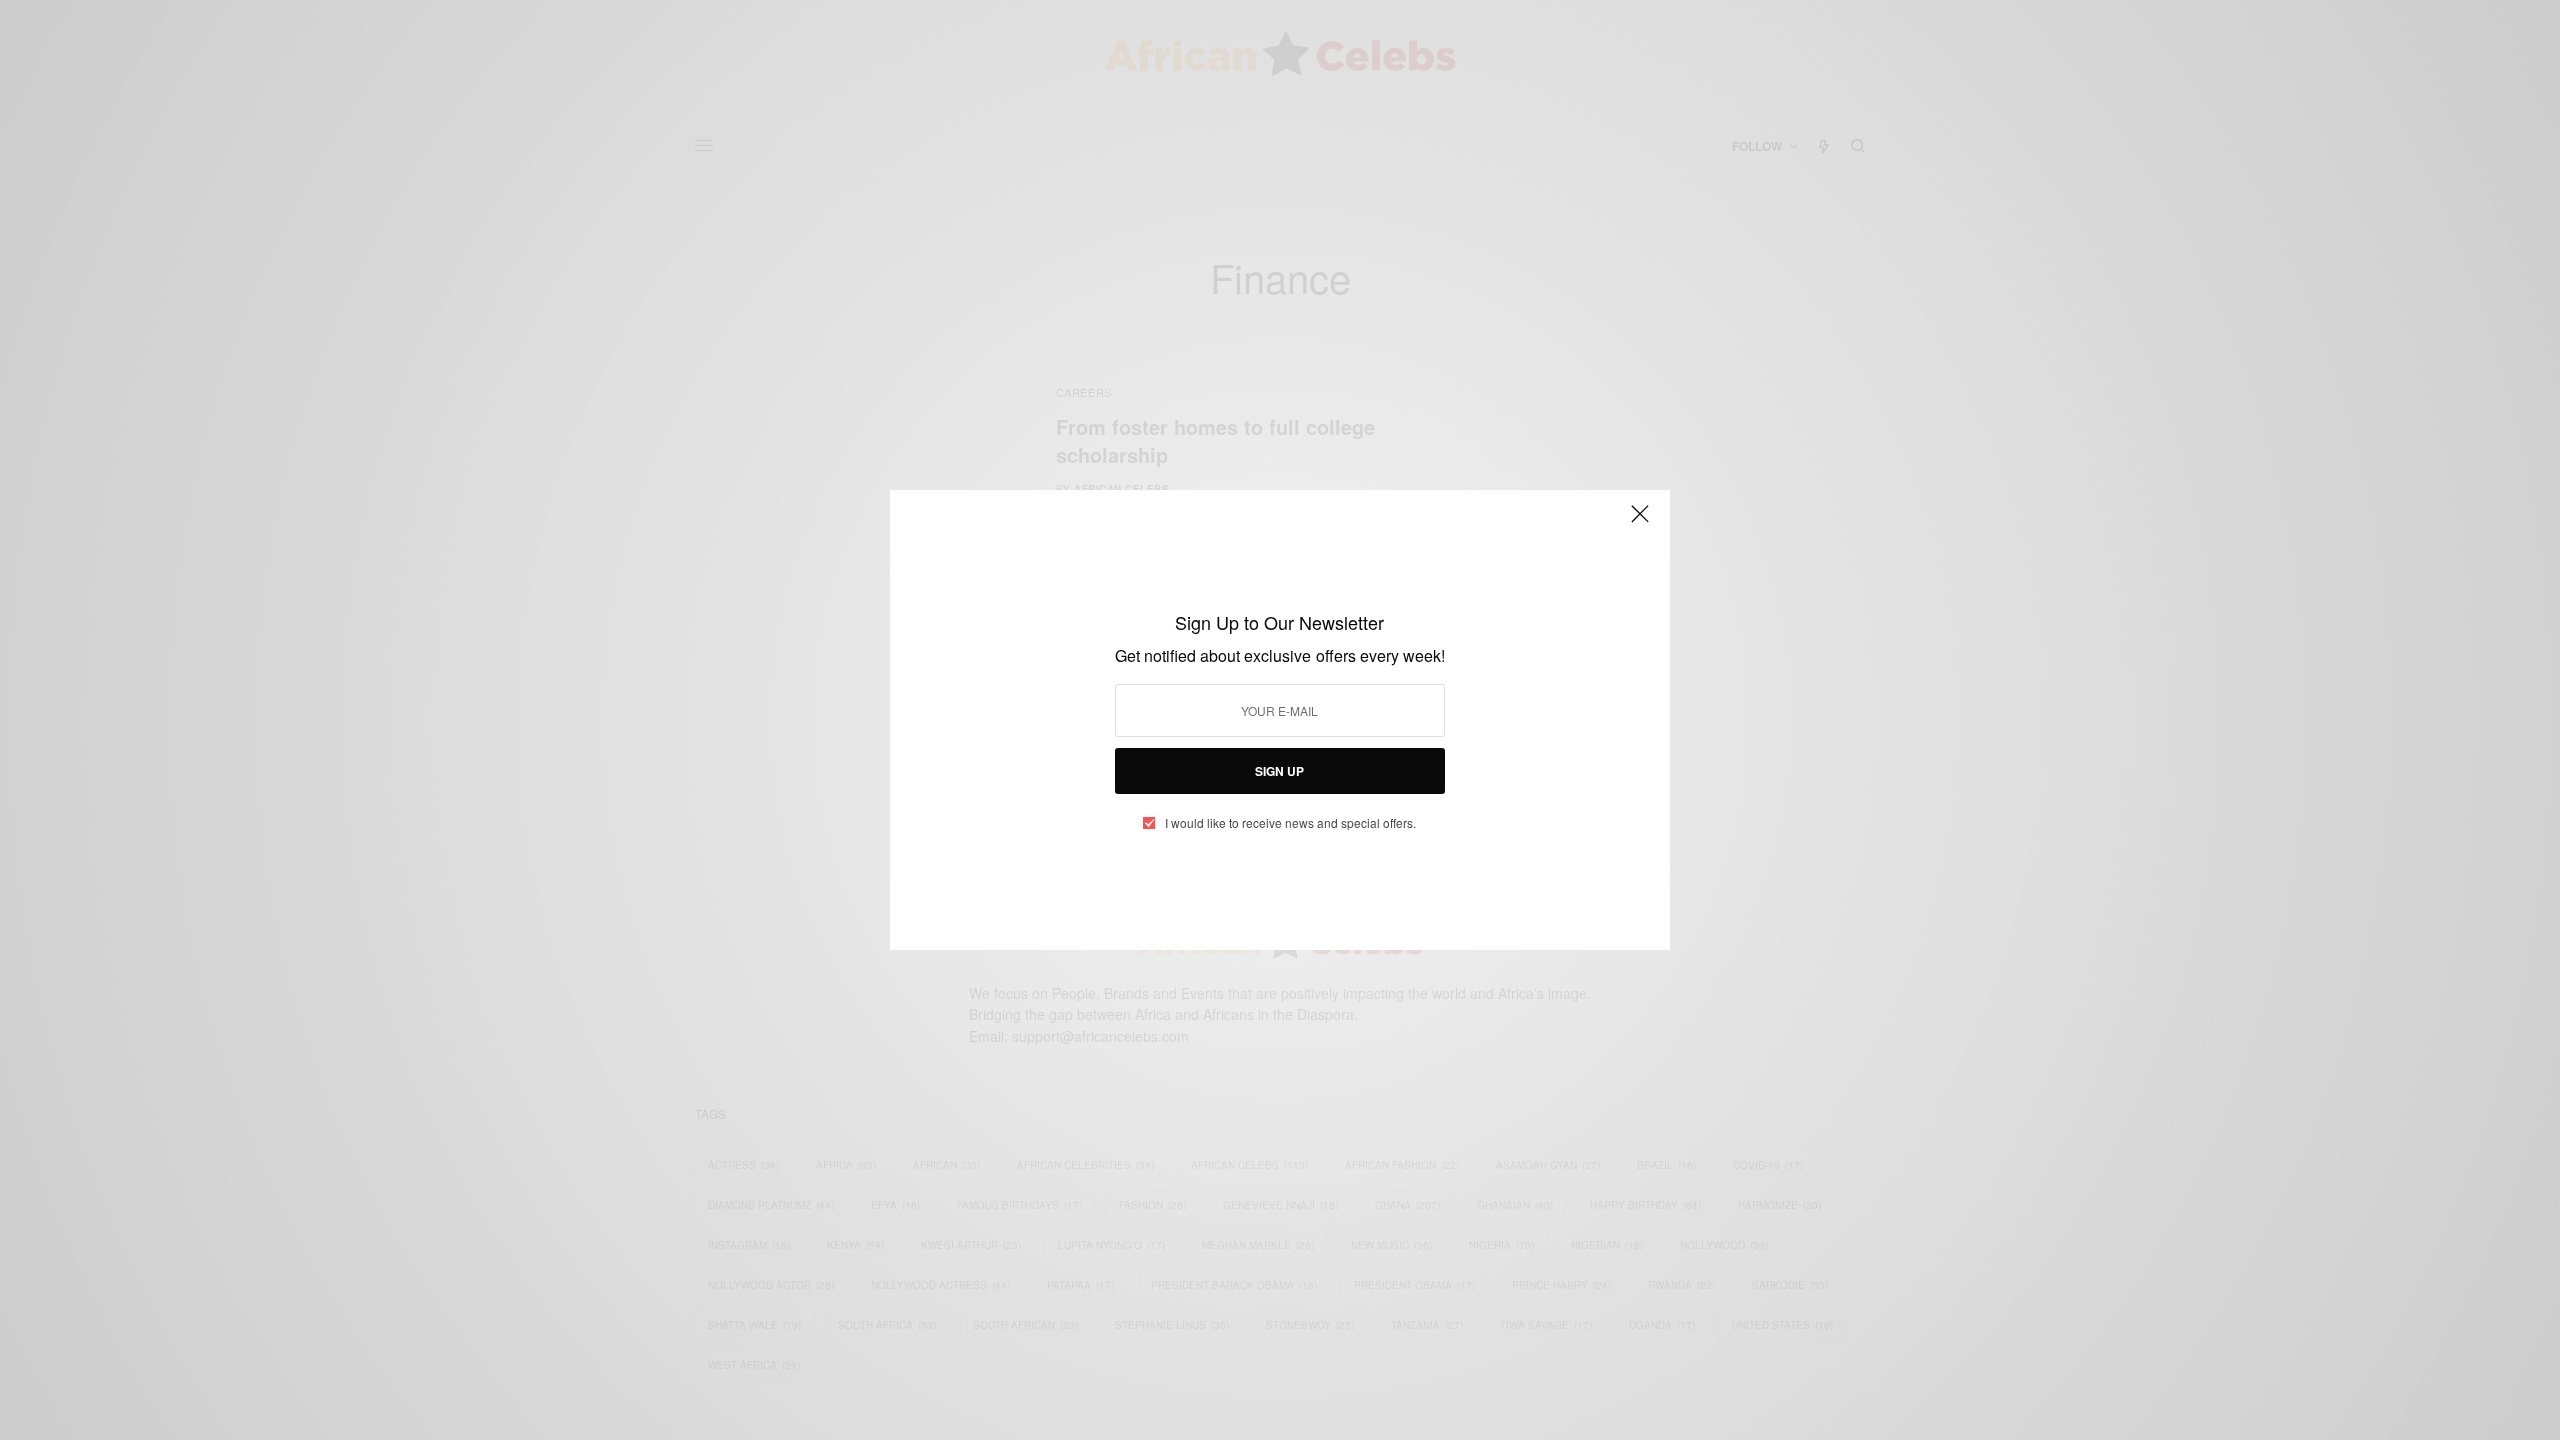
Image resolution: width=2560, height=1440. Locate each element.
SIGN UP (1279, 771)
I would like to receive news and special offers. (1290, 823)
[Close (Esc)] (1640, 522)
